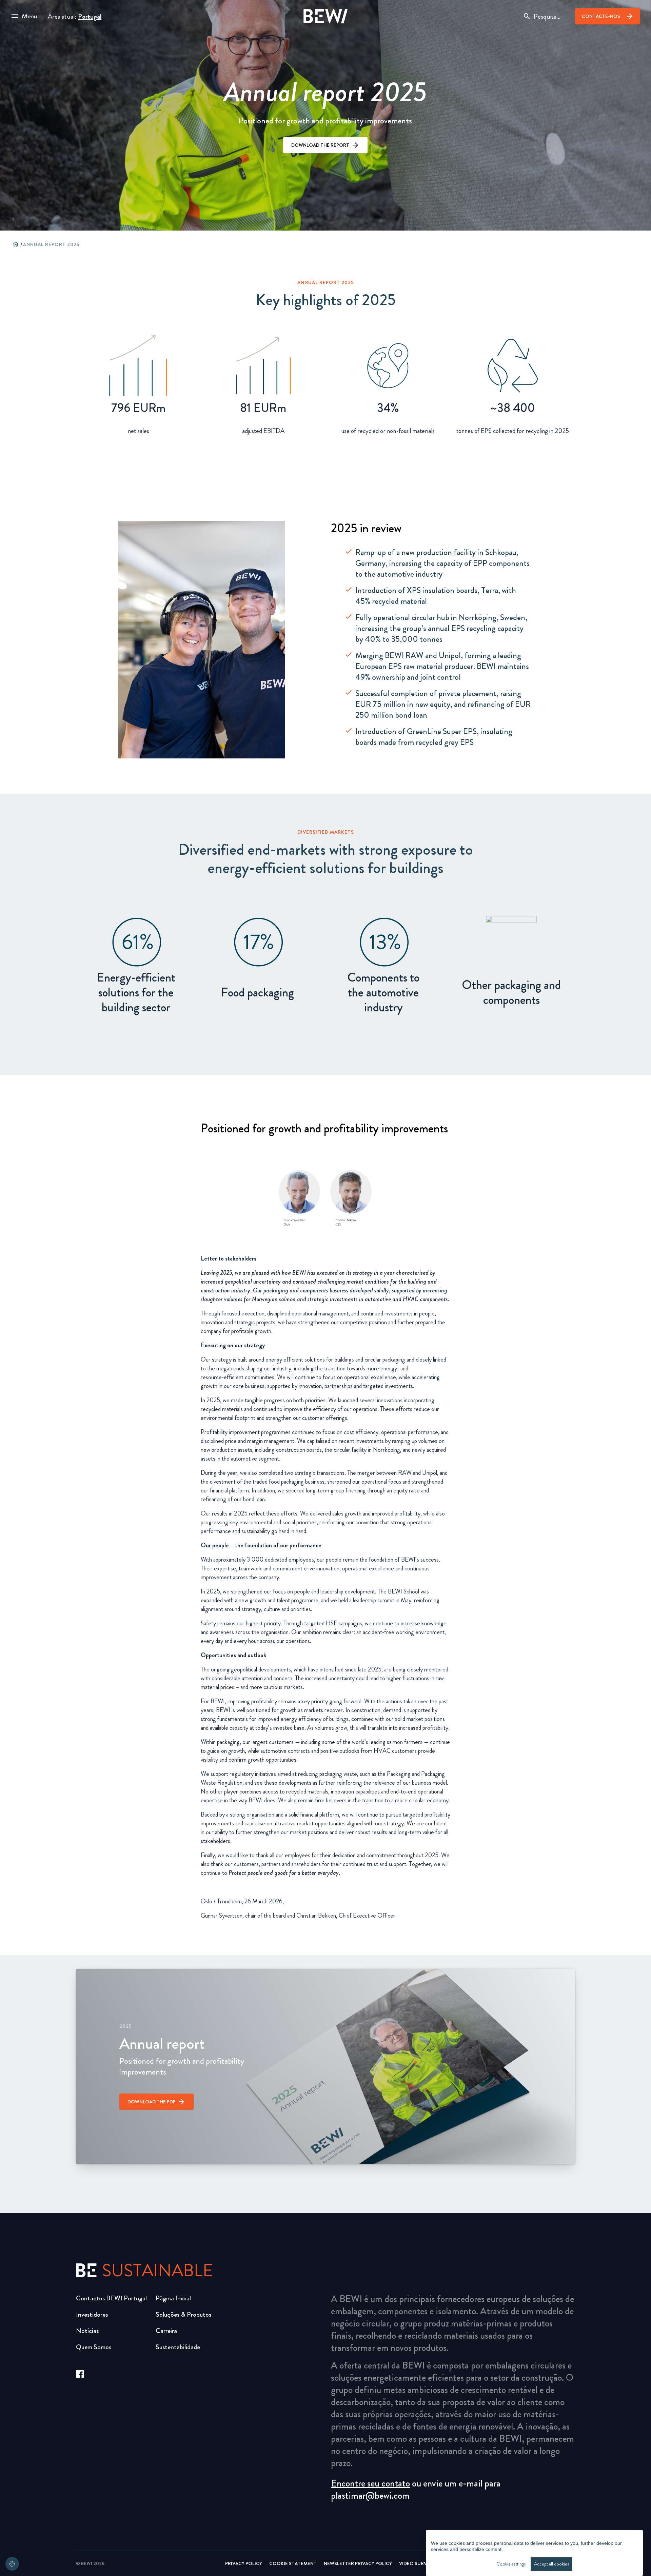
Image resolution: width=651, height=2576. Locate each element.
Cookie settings (511, 2564)
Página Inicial (173, 2298)
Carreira (166, 2331)
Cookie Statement (293, 2563)
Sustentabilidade (178, 2347)
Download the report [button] (320, 145)
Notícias (87, 2331)
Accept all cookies (551, 2564)
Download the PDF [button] (151, 2102)
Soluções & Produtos (183, 2314)
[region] (534, 2553)
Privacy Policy (244, 2563)
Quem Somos (94, 2347)
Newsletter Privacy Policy (358, 2563)
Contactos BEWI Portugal (111, 2298)
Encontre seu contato (370, 2483)
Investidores (92, 2314)
